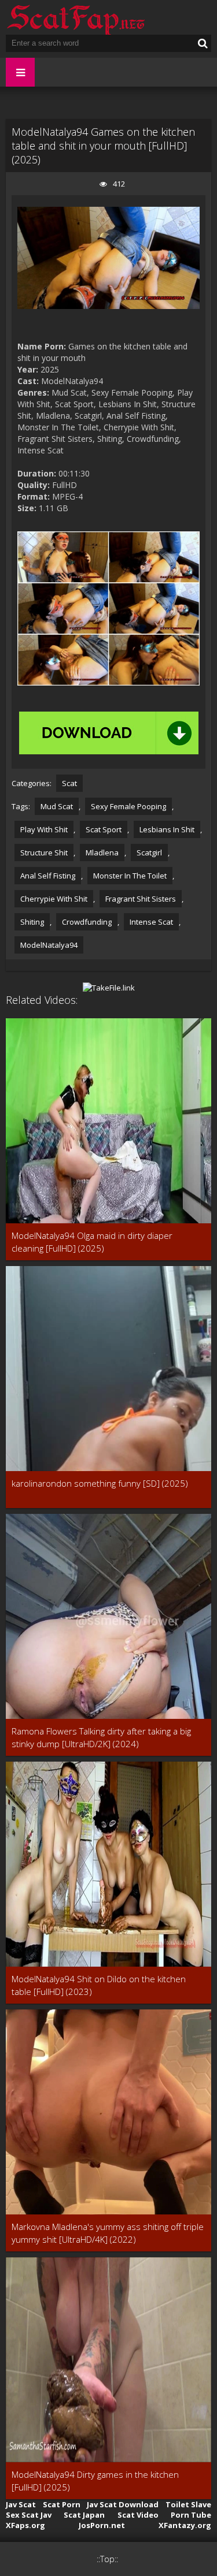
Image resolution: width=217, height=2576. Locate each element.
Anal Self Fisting (48, 876)
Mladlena (102, 853)
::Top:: (107, 2559)
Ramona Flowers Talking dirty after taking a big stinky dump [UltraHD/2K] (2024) (101, 1737)
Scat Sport (104, 829)
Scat (69, 783)
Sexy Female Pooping (128, 806)
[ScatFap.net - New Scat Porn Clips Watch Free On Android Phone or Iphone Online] (75, 17)
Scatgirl (149, 853)
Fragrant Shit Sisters (141, 899)
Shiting (32, 922)
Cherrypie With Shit (54, 899)
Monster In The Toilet (130, 876)
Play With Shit (44, 829)
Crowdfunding (87, 922)
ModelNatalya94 (49, 945)
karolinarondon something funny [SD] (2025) (100, 1483)
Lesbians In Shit (167, 829)
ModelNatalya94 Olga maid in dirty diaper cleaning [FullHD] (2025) (92, 1242)
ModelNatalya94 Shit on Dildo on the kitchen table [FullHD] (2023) (99, 1985)
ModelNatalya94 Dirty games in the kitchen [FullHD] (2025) (95, 2481)
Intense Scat (151, 922)
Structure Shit (44, 853)
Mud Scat (57, 806)
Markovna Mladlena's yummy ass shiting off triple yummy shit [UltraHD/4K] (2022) (108, 2233)
